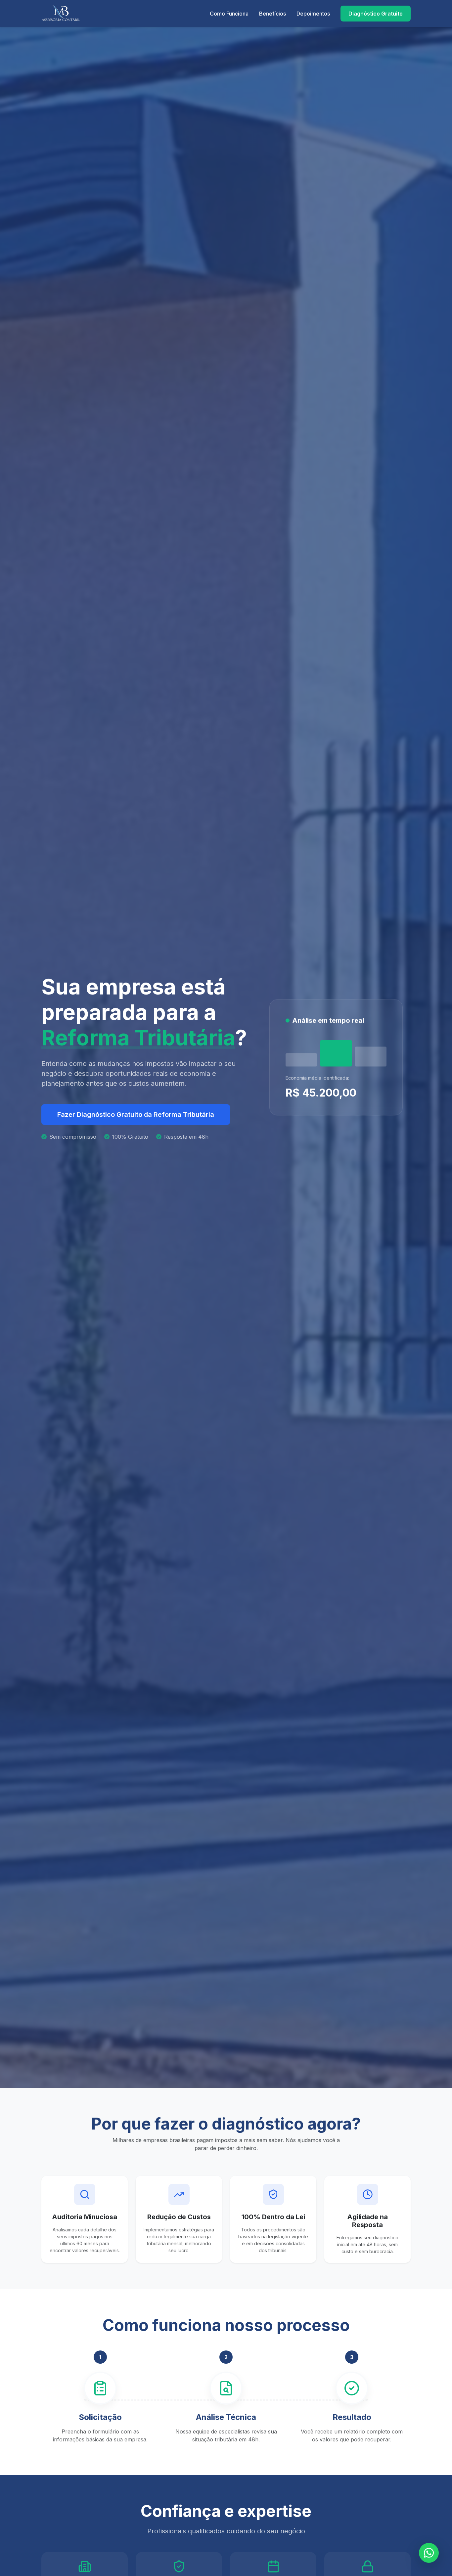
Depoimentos (313, 14)
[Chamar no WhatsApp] (429, 2553)
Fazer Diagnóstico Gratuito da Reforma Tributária (136, 1115)
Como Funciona (229, 14)
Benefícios (272, 14)
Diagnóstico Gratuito (376, 14)
